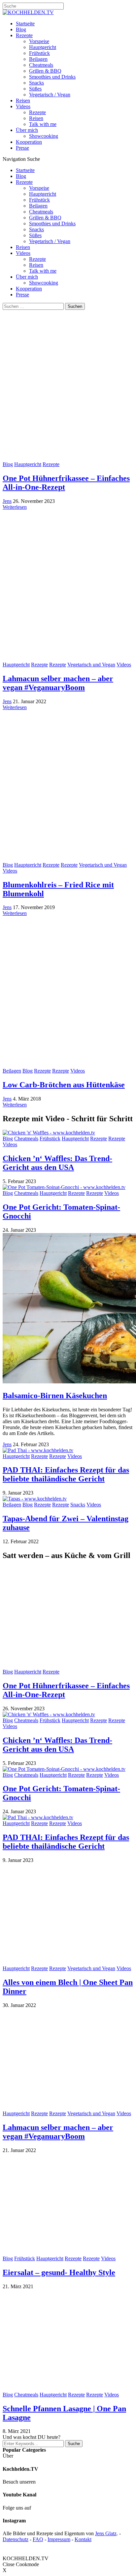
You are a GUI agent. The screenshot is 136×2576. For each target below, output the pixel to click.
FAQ (38, 2539)
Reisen (23, 100)
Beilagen (38, 59)
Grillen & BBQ (45, 71)
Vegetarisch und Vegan (91, 665)
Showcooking (44, 136)
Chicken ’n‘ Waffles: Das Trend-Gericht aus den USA (57, 1163)
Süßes (35, 89)
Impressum (59, 2539)
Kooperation (29, 142)
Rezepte (24, 35)
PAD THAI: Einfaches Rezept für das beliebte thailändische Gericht (66, 1474)
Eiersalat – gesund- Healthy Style (59, 2272)
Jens (7, 501)
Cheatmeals (41, 65)
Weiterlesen (15, 507)
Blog (21, 29)
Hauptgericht (43, 47)
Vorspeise (39, 41)
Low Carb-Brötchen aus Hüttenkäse (64, 1085)
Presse (22, 148)
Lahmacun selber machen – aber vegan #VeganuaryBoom (58, 683)
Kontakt (83, 2539)
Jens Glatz (106, 2533)
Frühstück (39, 53)
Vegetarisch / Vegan (50, 95)
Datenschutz (16, 2539)
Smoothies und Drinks (52, 77)
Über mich (27, 130)
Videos (23, 106)
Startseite (25, 24)
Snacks (36, 83)
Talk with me (43, 124)
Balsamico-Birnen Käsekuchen (55, 1396)
